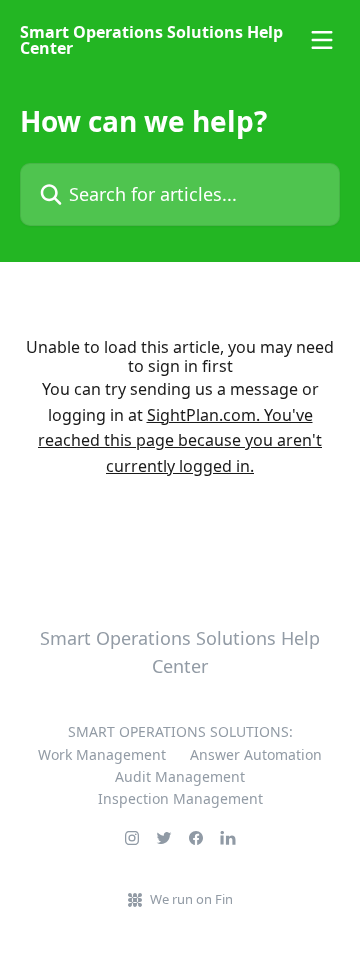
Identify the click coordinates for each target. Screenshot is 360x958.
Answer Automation (256, 754)
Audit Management (180, 776)
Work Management (102, 754)
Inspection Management (180, 798)
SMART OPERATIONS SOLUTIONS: (180, 731)
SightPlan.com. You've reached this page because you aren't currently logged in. (180, 440)
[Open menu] (322, 40)
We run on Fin (191, 899)
